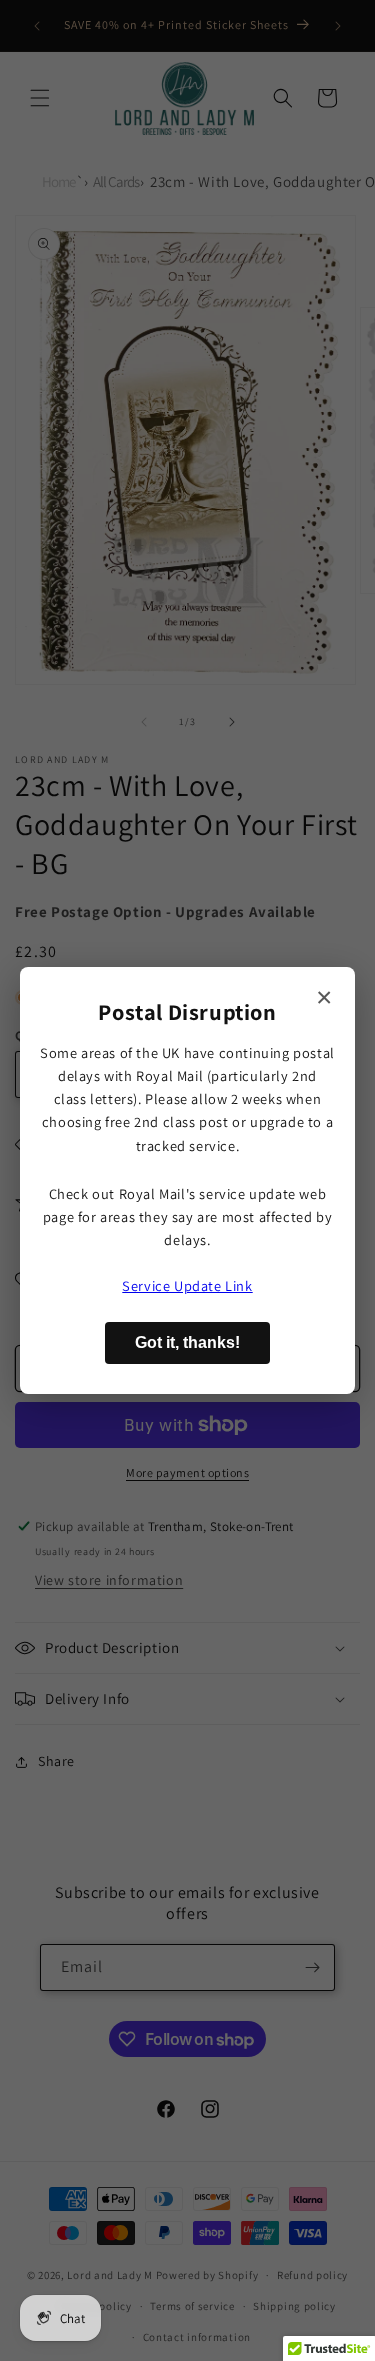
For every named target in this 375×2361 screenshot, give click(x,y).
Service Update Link (187, 1285)
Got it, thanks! (187, 1342)
